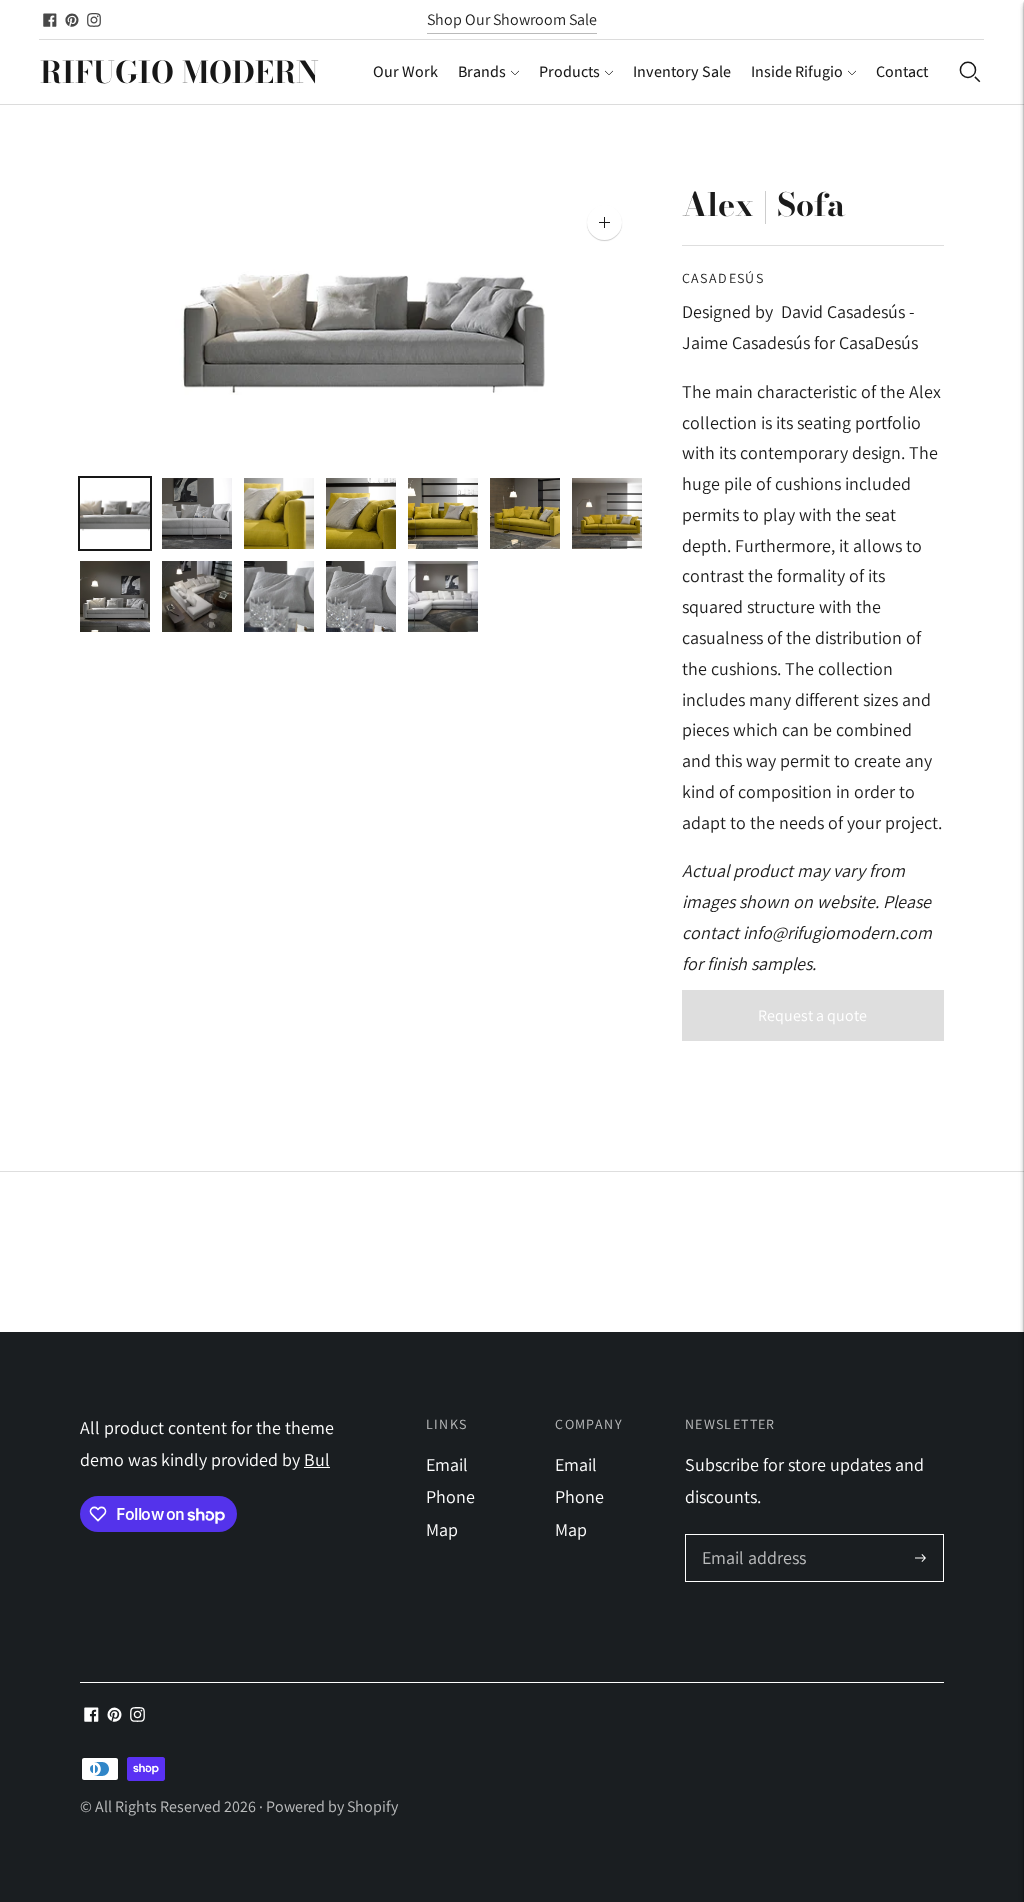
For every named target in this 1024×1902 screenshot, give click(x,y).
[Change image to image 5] (443, 513)
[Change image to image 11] (361, 596)
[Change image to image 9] (197, 596)
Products (569, 71)
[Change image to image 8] (115, 596)
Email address (751, 1537)
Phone (450, 1496)
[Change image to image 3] (279, 513)
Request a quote (812, 1015)
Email (447, 1464)
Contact (902, 71)
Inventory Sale (682, 71)
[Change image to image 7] (607, 513)
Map (442, 1529)
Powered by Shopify (332, 1806)
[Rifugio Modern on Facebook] (50, 20)
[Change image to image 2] (197, 513)
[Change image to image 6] (525, 513)
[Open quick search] (970, 72)
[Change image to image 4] (361, 513)
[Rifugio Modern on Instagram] (94, 20)
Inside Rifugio (797, 71)
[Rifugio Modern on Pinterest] (72, 20)
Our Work (405, 71)
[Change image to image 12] (443, 596)
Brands (482, 71)
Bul (317, 1459)
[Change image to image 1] (115, 513)
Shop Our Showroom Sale (512, 19)
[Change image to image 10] (279, 596)
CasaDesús (723, 278)
